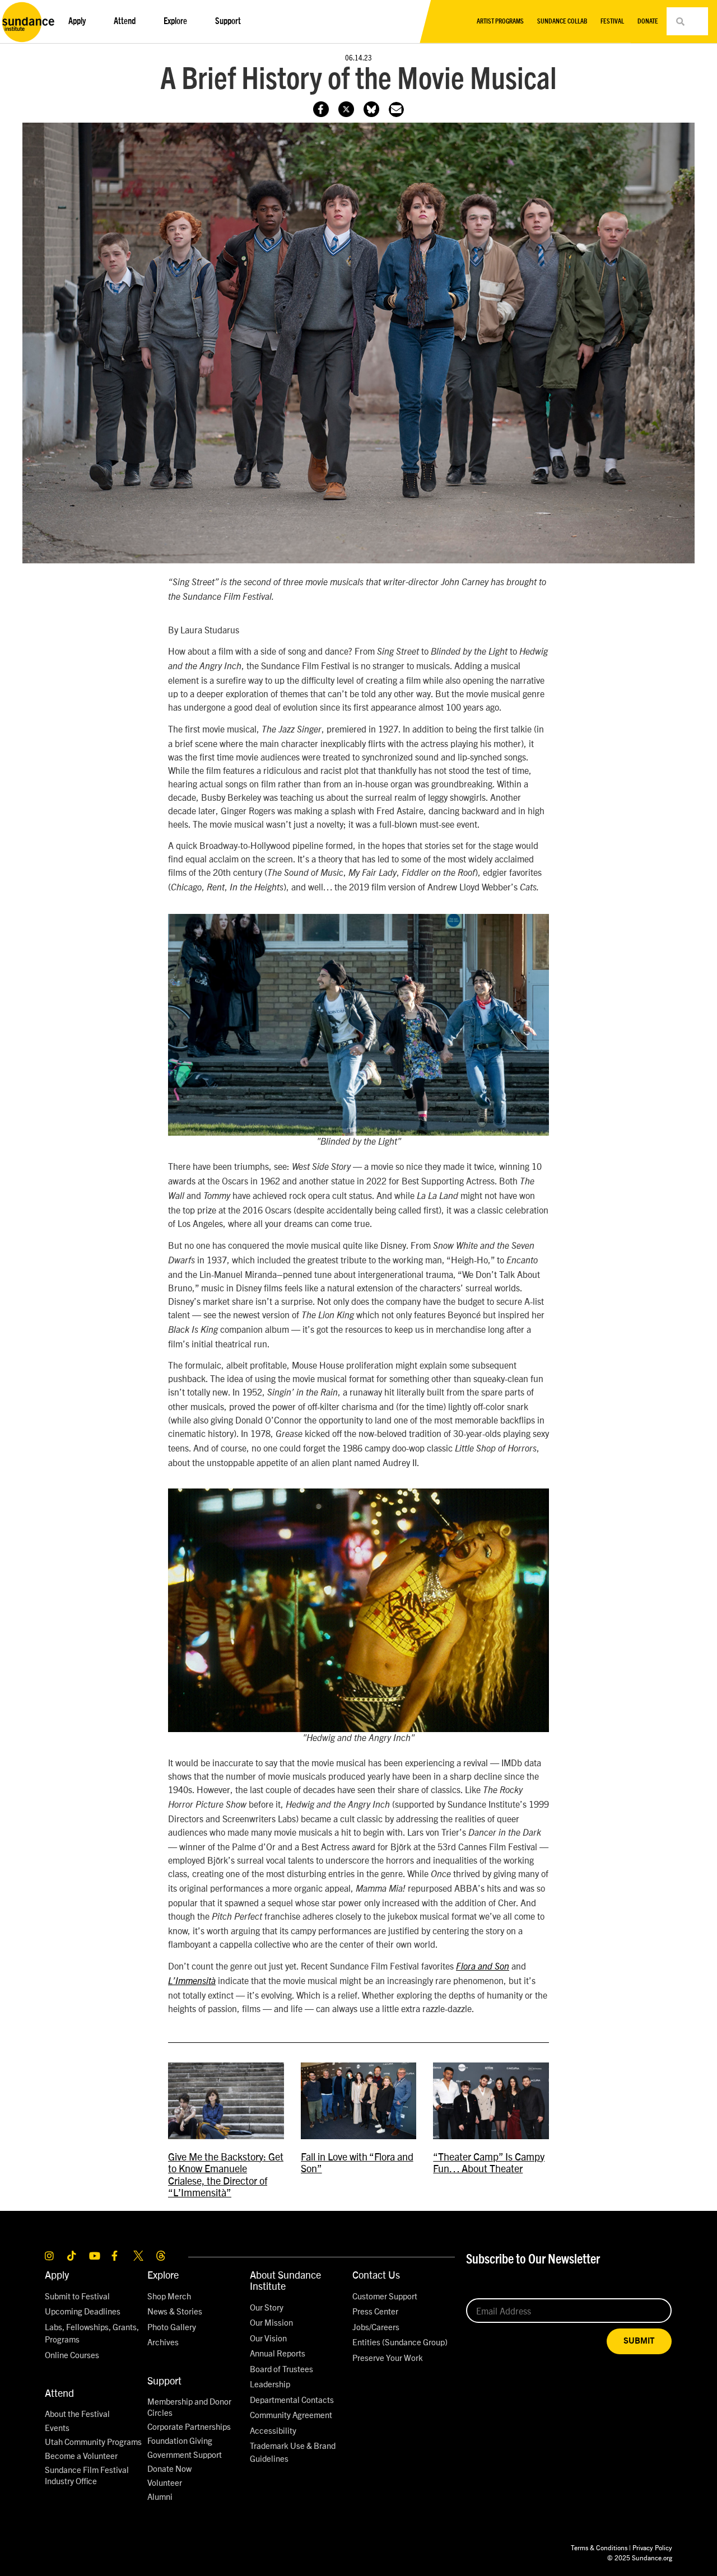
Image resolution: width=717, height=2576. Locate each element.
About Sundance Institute (285, 2280)
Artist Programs (500, 21)
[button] (396, 109)
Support (164, 2380)
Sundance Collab (562, 21)
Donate (648, 21)
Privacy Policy (652, 2547)
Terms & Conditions (599, 2547)
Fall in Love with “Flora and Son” (357, 2162)
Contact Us (376, 2274)
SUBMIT (639, 2341)
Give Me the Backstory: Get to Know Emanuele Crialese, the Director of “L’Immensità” (226, 2174)
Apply (57, 2274)
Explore (163, 2274)
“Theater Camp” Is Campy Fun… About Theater (489, 2162)
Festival (612, 21)
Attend (59, 2393)
